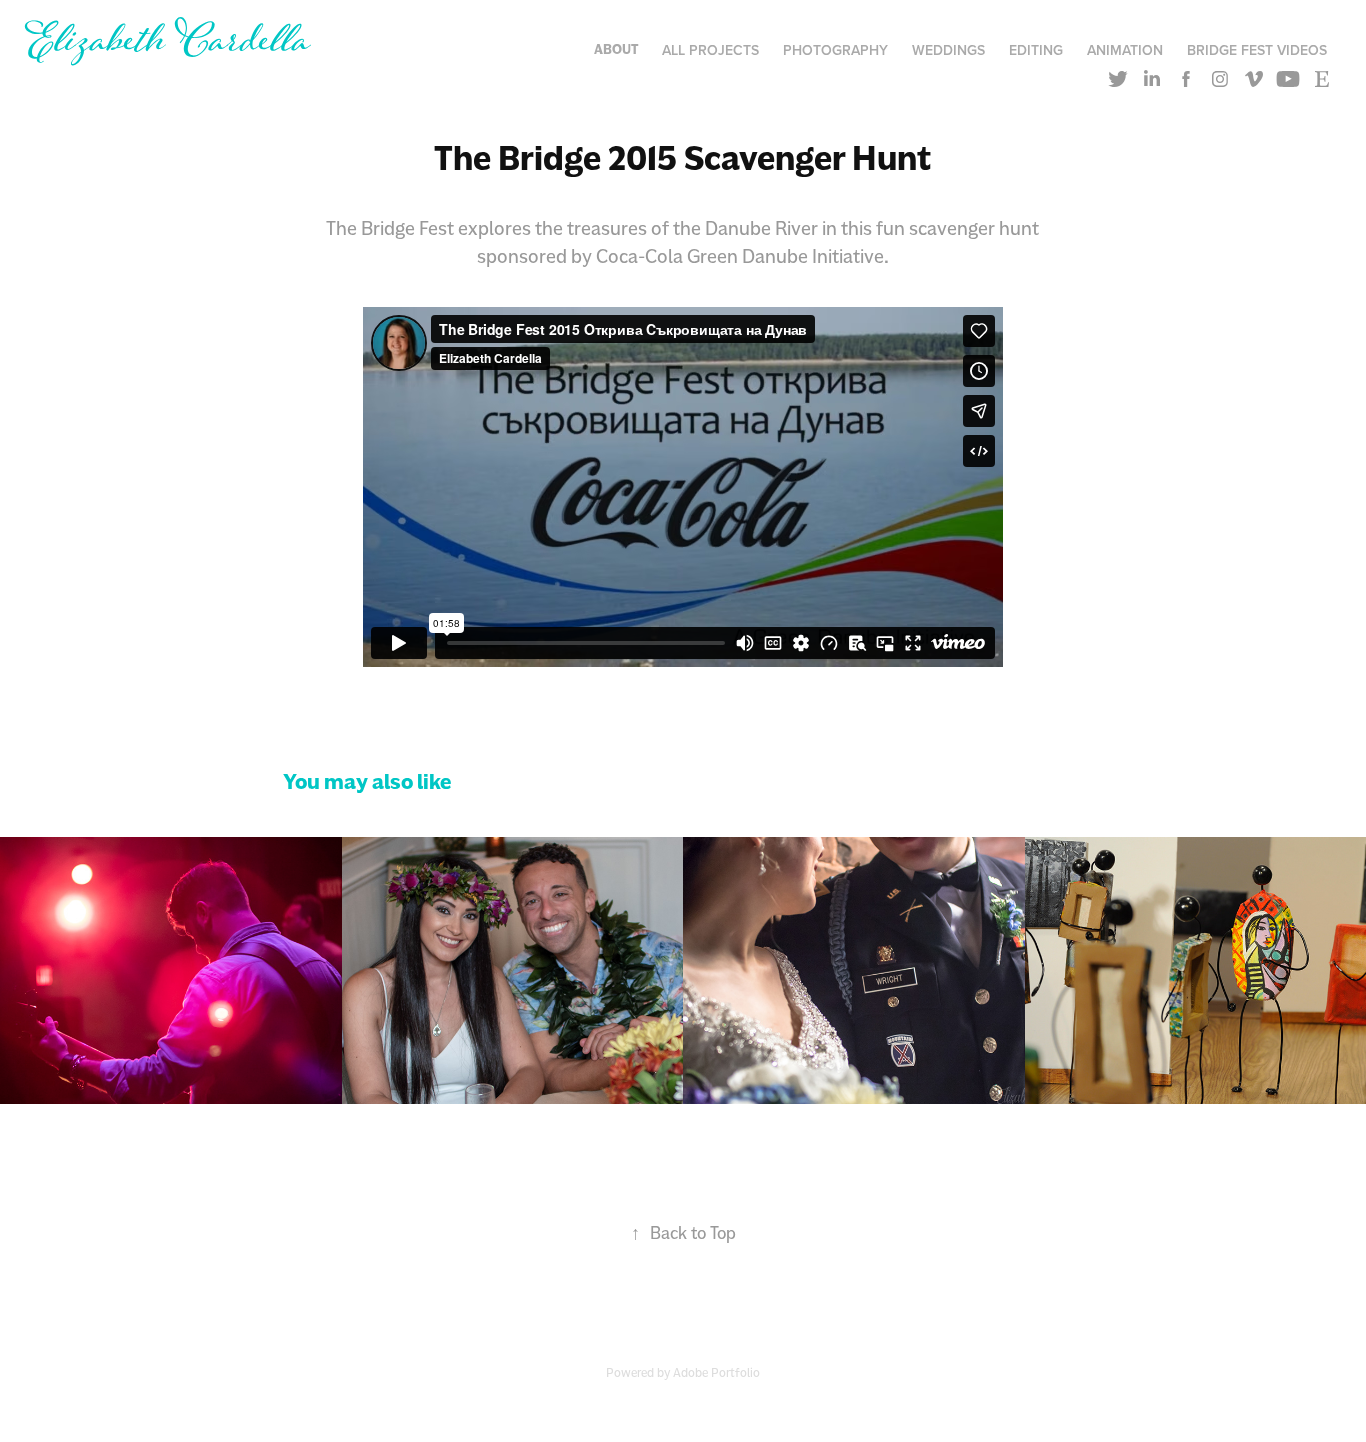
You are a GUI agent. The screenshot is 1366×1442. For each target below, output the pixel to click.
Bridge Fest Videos (1257, 50)
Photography (835, 50)
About (616, 49)
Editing (1036, 50)
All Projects (710, 50)
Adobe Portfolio (716, 1372)
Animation (1125, 50)
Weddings (948, 50)
